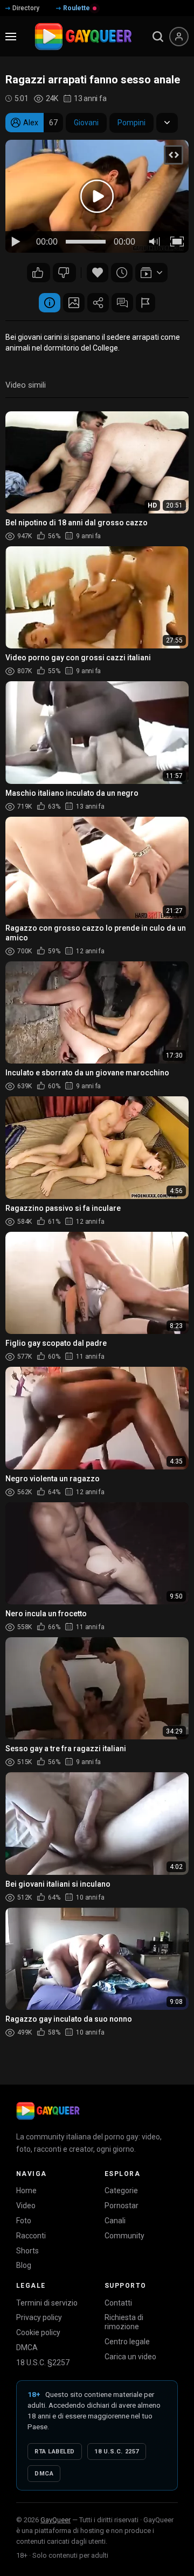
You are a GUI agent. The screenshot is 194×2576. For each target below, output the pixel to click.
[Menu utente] (179, 37)
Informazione (50, 303)
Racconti (31, 2236)
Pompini (131, 123)
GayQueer (56, 2520)
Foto (24, 2221)
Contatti (118, 2303)
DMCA (27, 2347)
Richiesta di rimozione (124, 2322)
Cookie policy (38, 2332)
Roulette (77, 8)
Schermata (74, 303)
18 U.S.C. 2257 (117, 2452)
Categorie (121, 2190)
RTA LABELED (55, 2452)
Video (26, 2206)
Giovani (86, 123)
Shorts (27, 2251)
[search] (158, 37)
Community (124, 2236)
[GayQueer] (48, 2111)
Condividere (98, 303)
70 (39, 273)
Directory (26, 8)
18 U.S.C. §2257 (43, 2363)
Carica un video (130, 2357)
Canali (115, 2221)
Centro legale (127, 2342)
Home (26, 2190)
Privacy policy (39, 2317)
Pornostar (122, 2206)
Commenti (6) (122, 303)
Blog (24, 2265)
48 (64, 273)
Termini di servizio (47, 2303)
